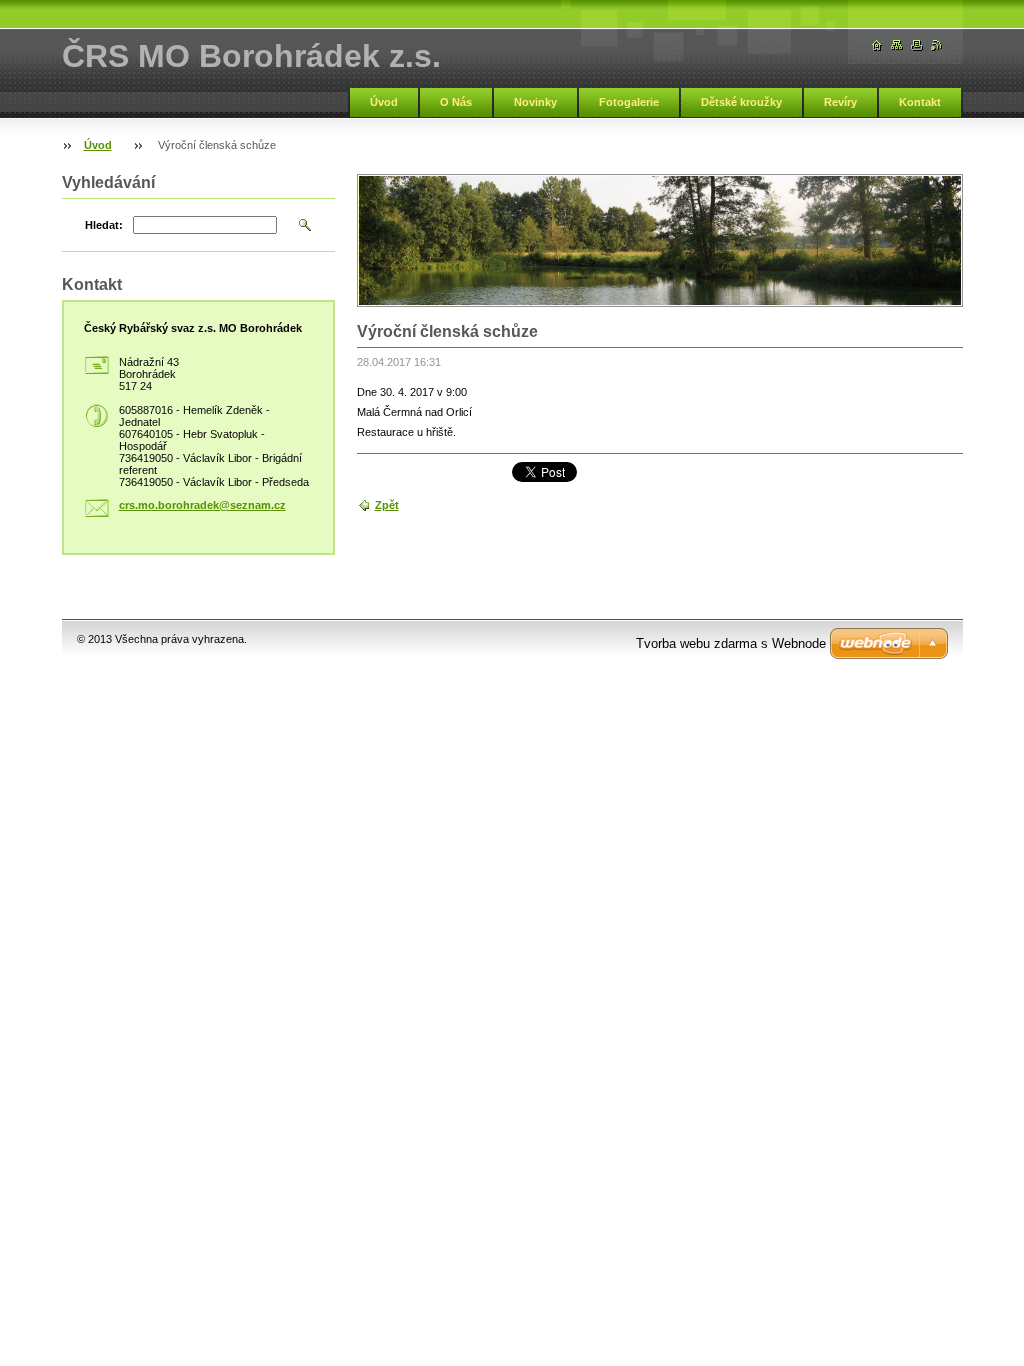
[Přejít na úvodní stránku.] (877, 45)
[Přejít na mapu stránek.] (897, 45)
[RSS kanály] (937, 45)
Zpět (387, 505)
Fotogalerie (629, 102)
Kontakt (920, 102)
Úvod (384, 102)
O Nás (456, 102)
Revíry (840, 102)
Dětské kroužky (741, 102)
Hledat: (104, 225)
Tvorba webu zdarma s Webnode (731, 643)
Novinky (535, 102)
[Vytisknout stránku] (917, 45)
